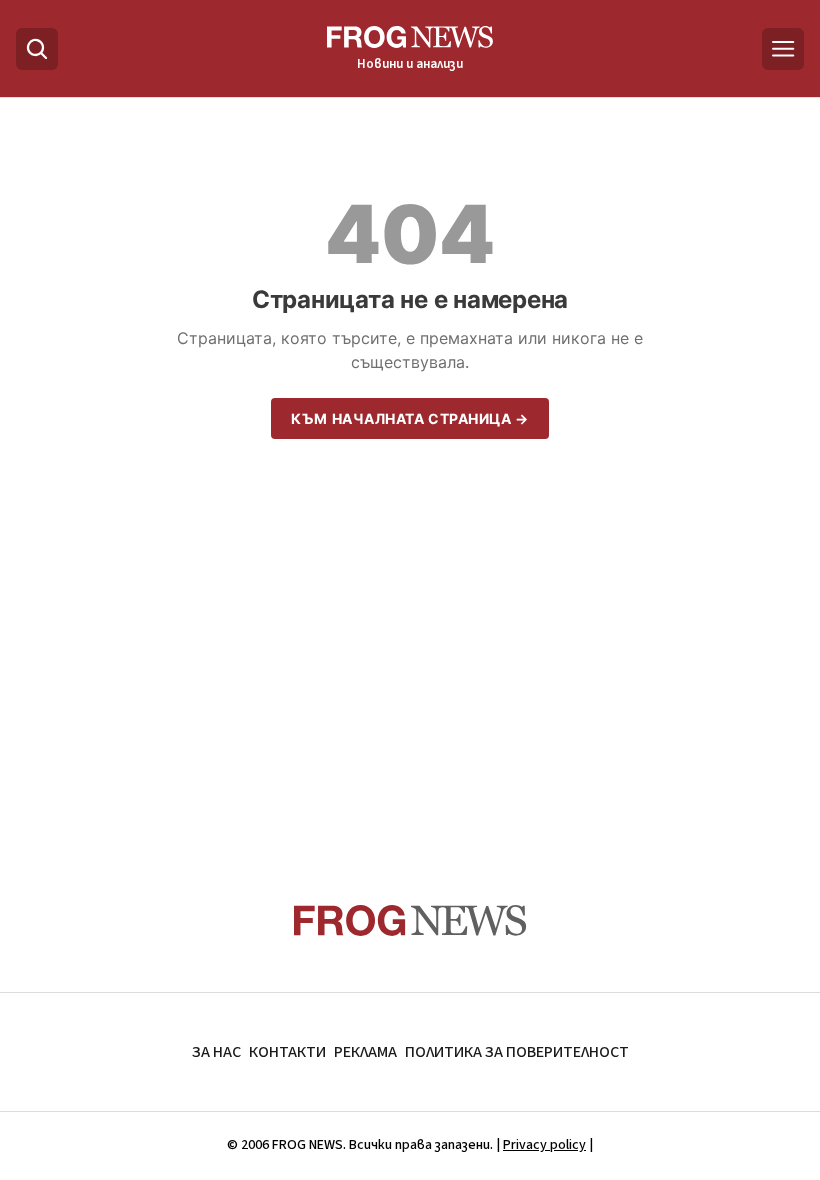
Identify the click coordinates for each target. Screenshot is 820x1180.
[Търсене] (37, 49)
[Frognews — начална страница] (410, 920)
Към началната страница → (409, 418)
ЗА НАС (216, 1052)
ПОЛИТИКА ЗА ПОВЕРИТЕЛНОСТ (517, 1052)
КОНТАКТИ (287, 1052)
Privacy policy (544, 1145)
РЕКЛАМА (365, 1052)
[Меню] (783, 49)
